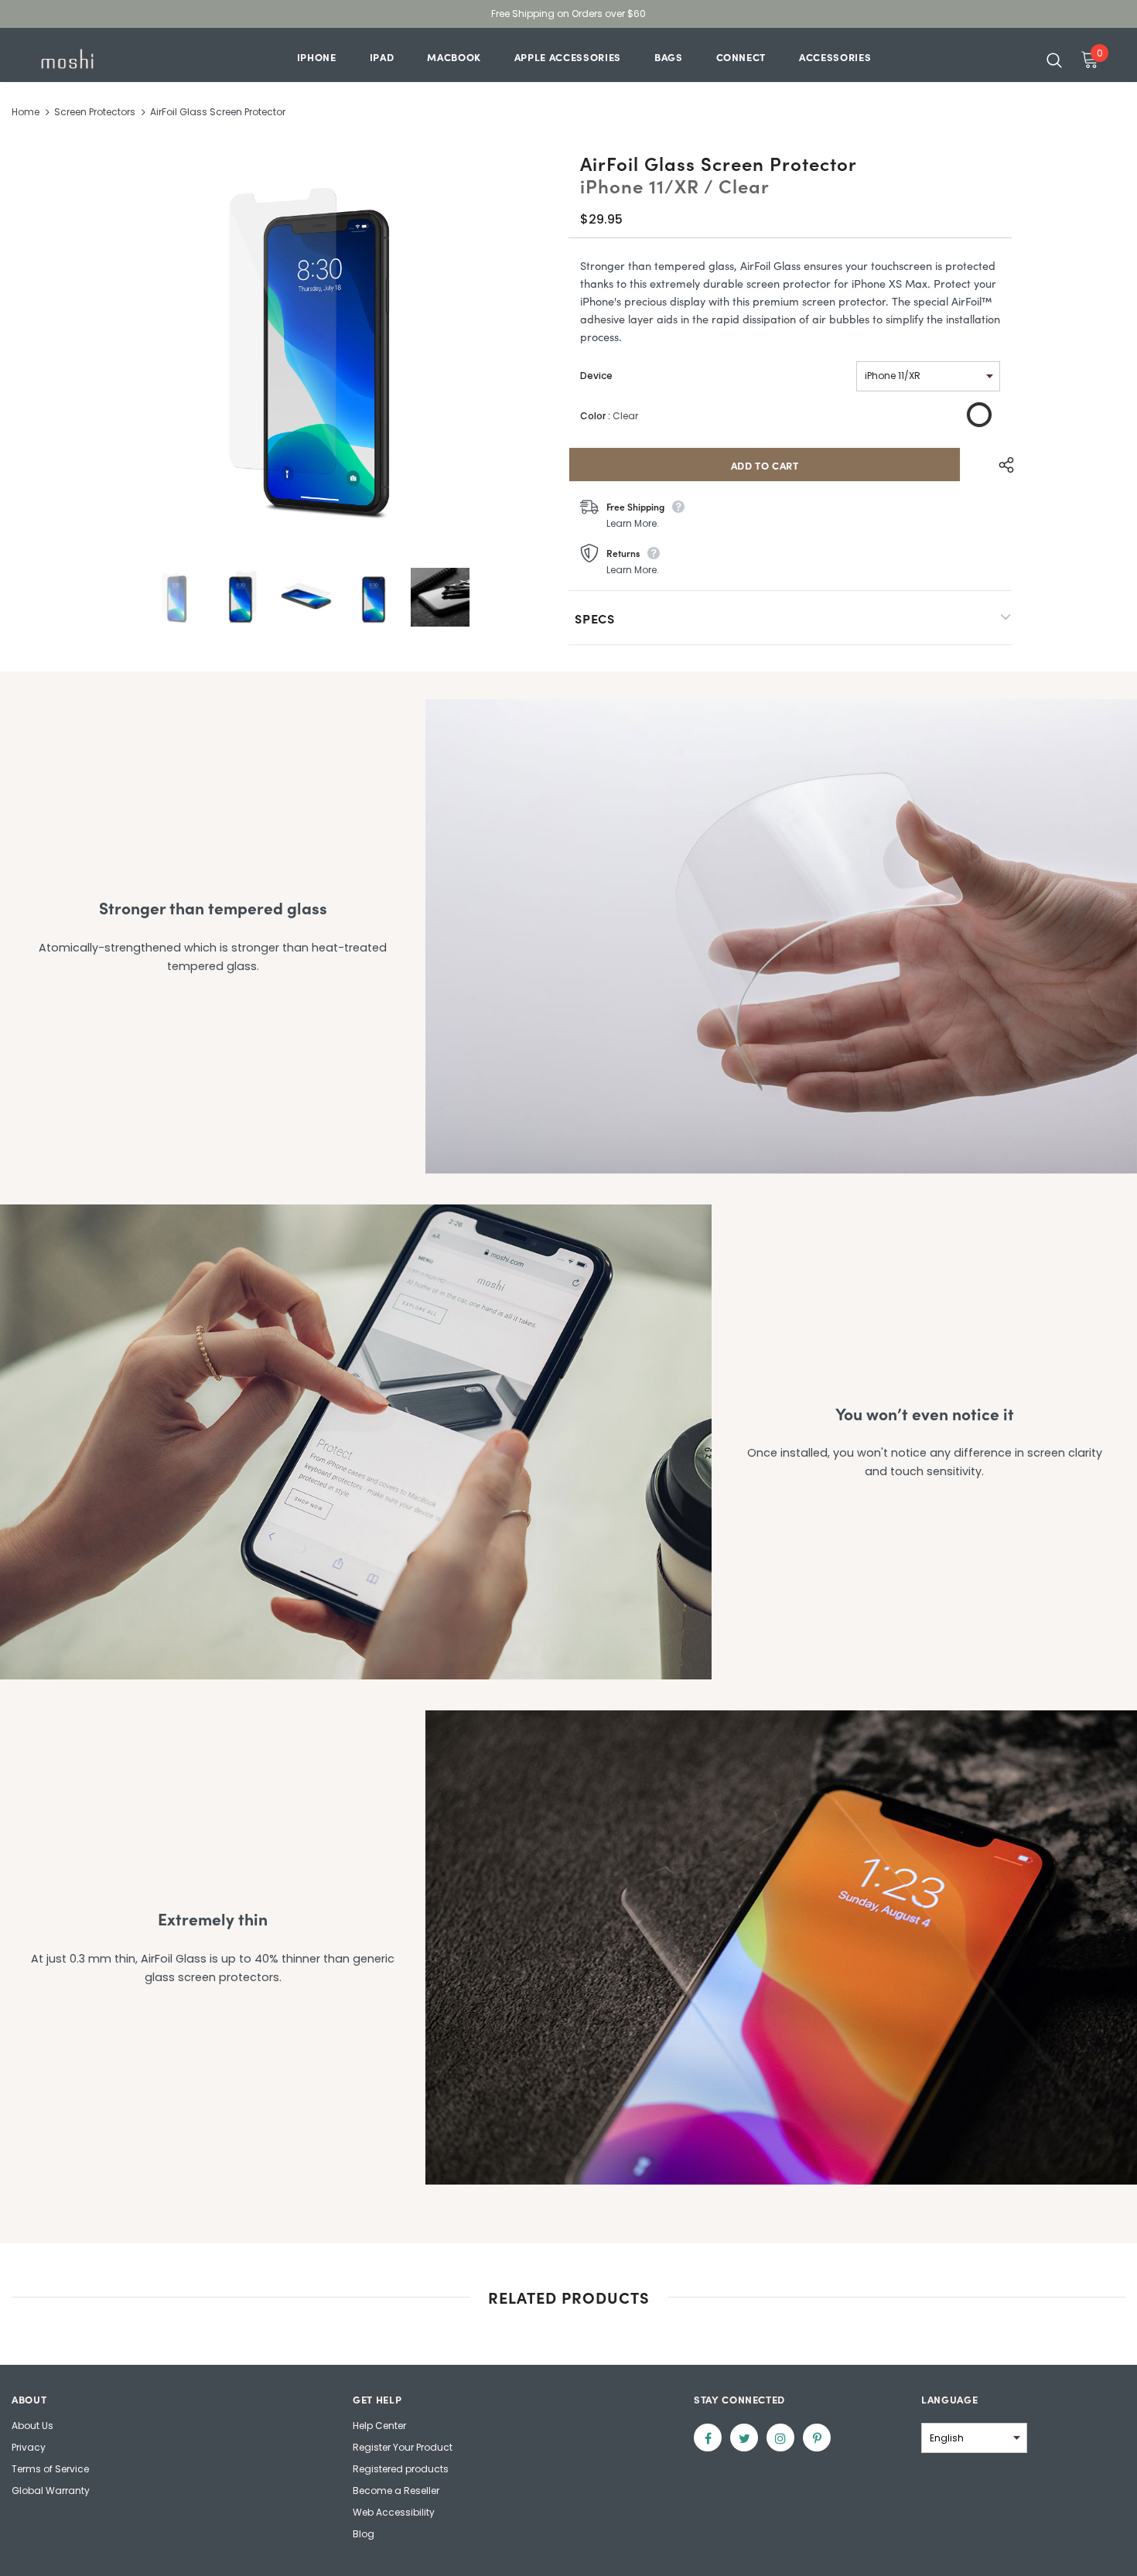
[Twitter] (744, 2438)
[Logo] (85, 59)
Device (596, 376)
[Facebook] (708, 2438)
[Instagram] (780, 2438)
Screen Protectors (95, 112)
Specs (595, 618)
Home (26, 112)
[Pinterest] (817, 2438)
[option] (307, 351)
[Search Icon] (1054, 60)
